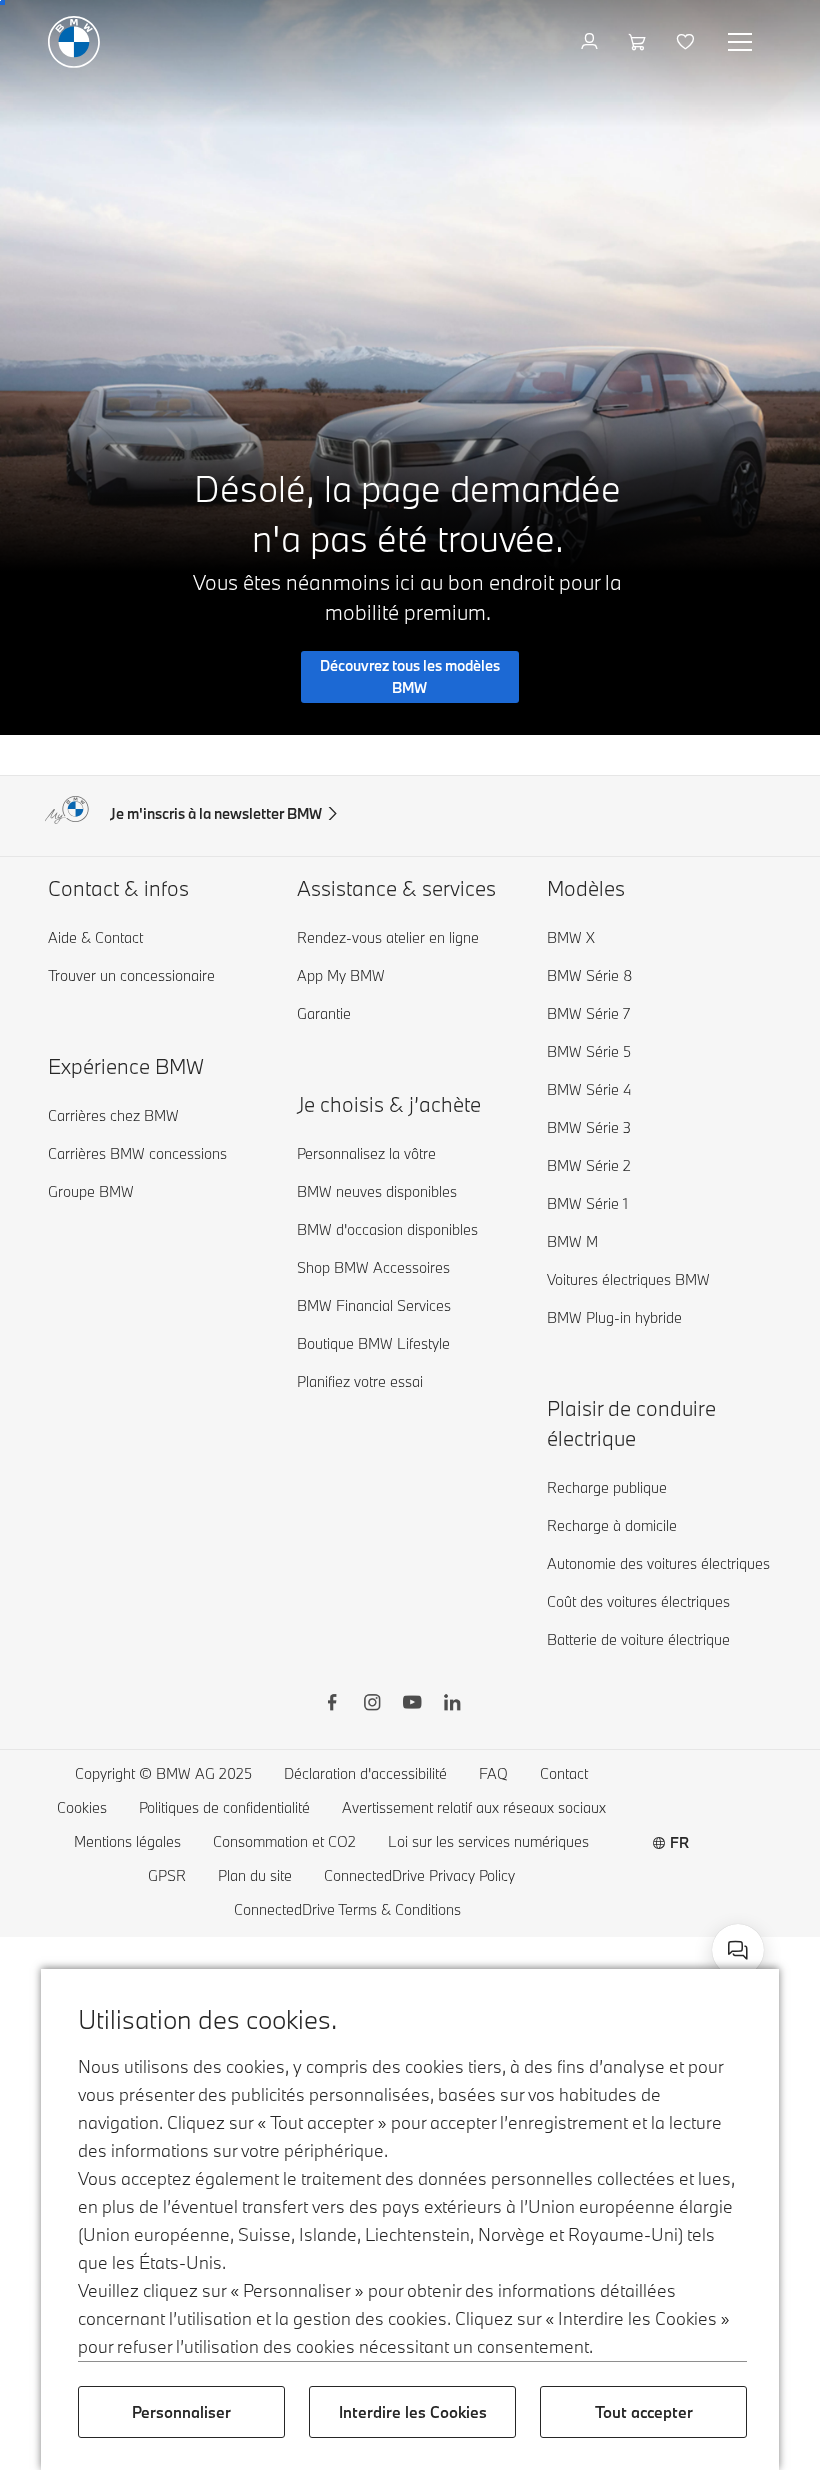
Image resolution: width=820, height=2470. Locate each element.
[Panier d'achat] (639, 42)
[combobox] (738, 1950)
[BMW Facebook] (332, 1705)
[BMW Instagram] (372, 1705)
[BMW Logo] (74, 42)
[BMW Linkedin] (452, 1705)
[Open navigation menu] (742, 42)
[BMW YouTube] (412, 1705)
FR (679, 1842)
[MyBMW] (591, 42)
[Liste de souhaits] (687, 42)
